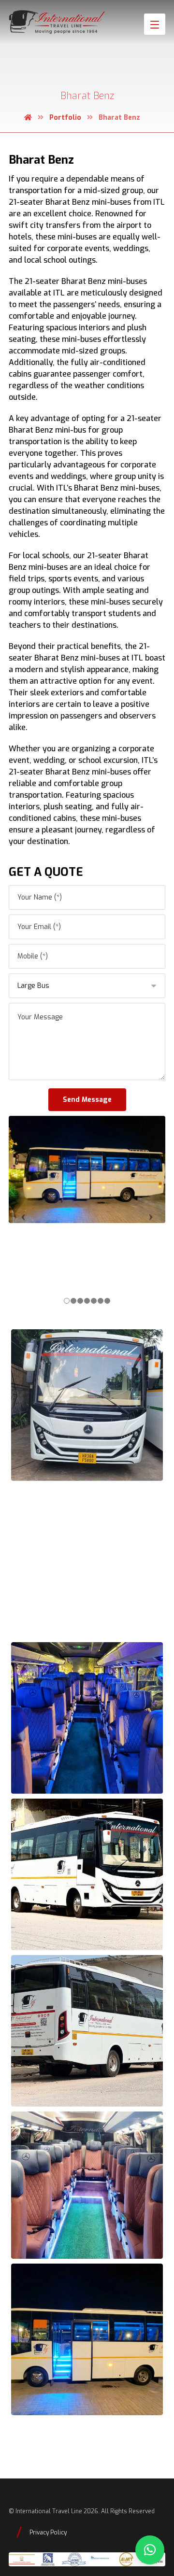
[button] (150, 2550)
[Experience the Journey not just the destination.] (57, 22)
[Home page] (28, 118)
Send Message (87, 1100)
